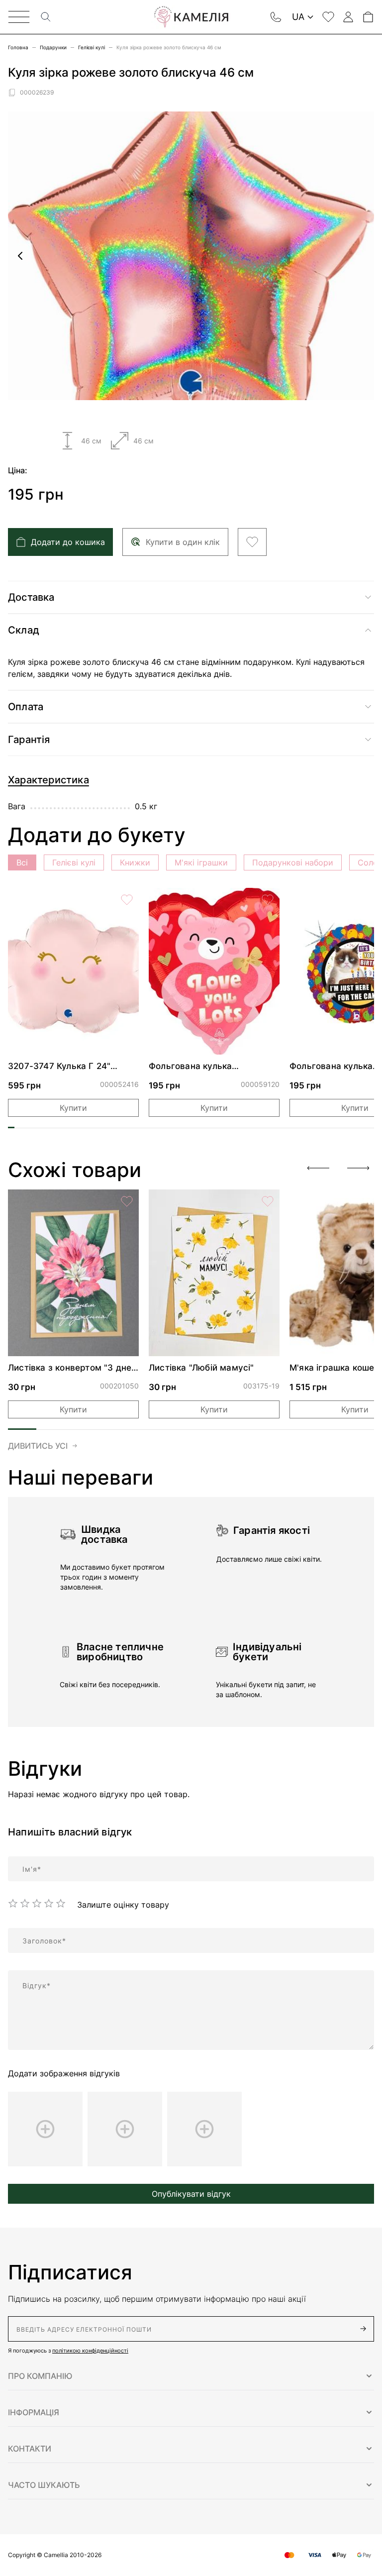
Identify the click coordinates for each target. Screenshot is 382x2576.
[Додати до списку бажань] (252, 542)
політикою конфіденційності (90, 2351)
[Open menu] (19, 17)
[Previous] (318, 1168)
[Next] (358, 1168)
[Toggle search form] (46, 17)
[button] (191, 2376)
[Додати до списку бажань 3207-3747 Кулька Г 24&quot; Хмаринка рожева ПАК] (127, 900)
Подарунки (53, 47)
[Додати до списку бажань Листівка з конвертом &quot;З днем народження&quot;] (127, 1201)
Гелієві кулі (92, 47)
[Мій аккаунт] (348, 17)
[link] (73, 971)
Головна (18, 47)
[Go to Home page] (191, 17)
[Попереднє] (20, 256)
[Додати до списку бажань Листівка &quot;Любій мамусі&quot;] (268, 1201)
